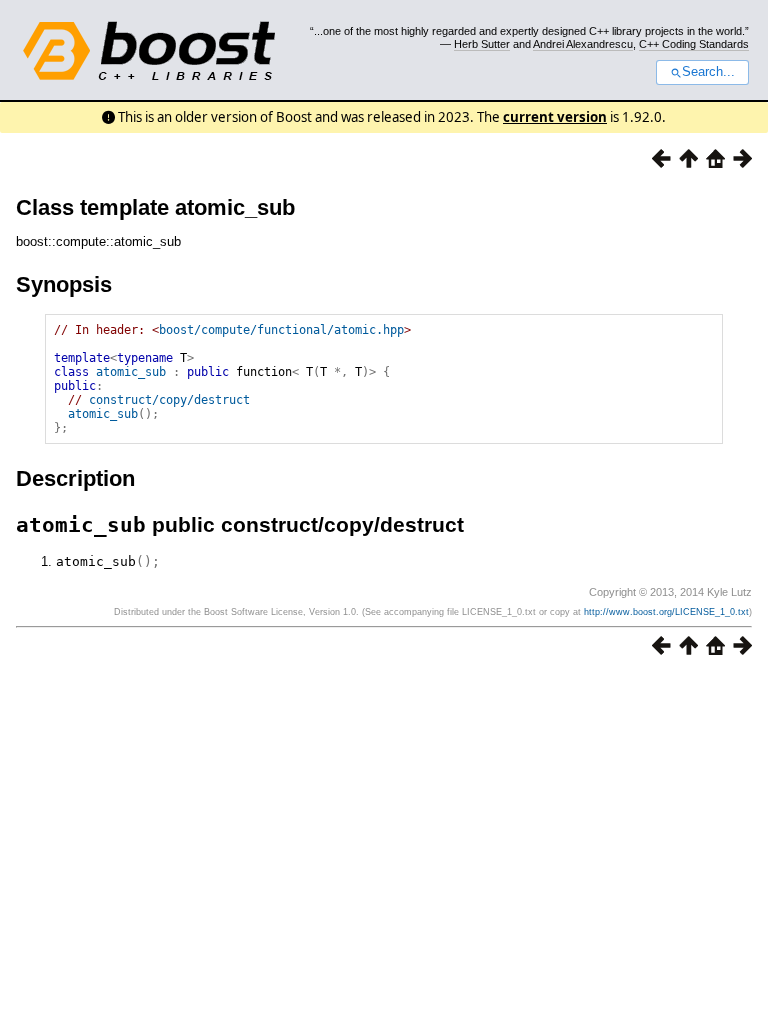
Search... (708, 72)
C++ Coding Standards (694, 44)
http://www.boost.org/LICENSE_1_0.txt (666, 612)
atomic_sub (131, 372)
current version (555, 117)
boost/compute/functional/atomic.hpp (281, 330)
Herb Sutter (482, 44)
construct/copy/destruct (169, 400)
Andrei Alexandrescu (583, 44)
